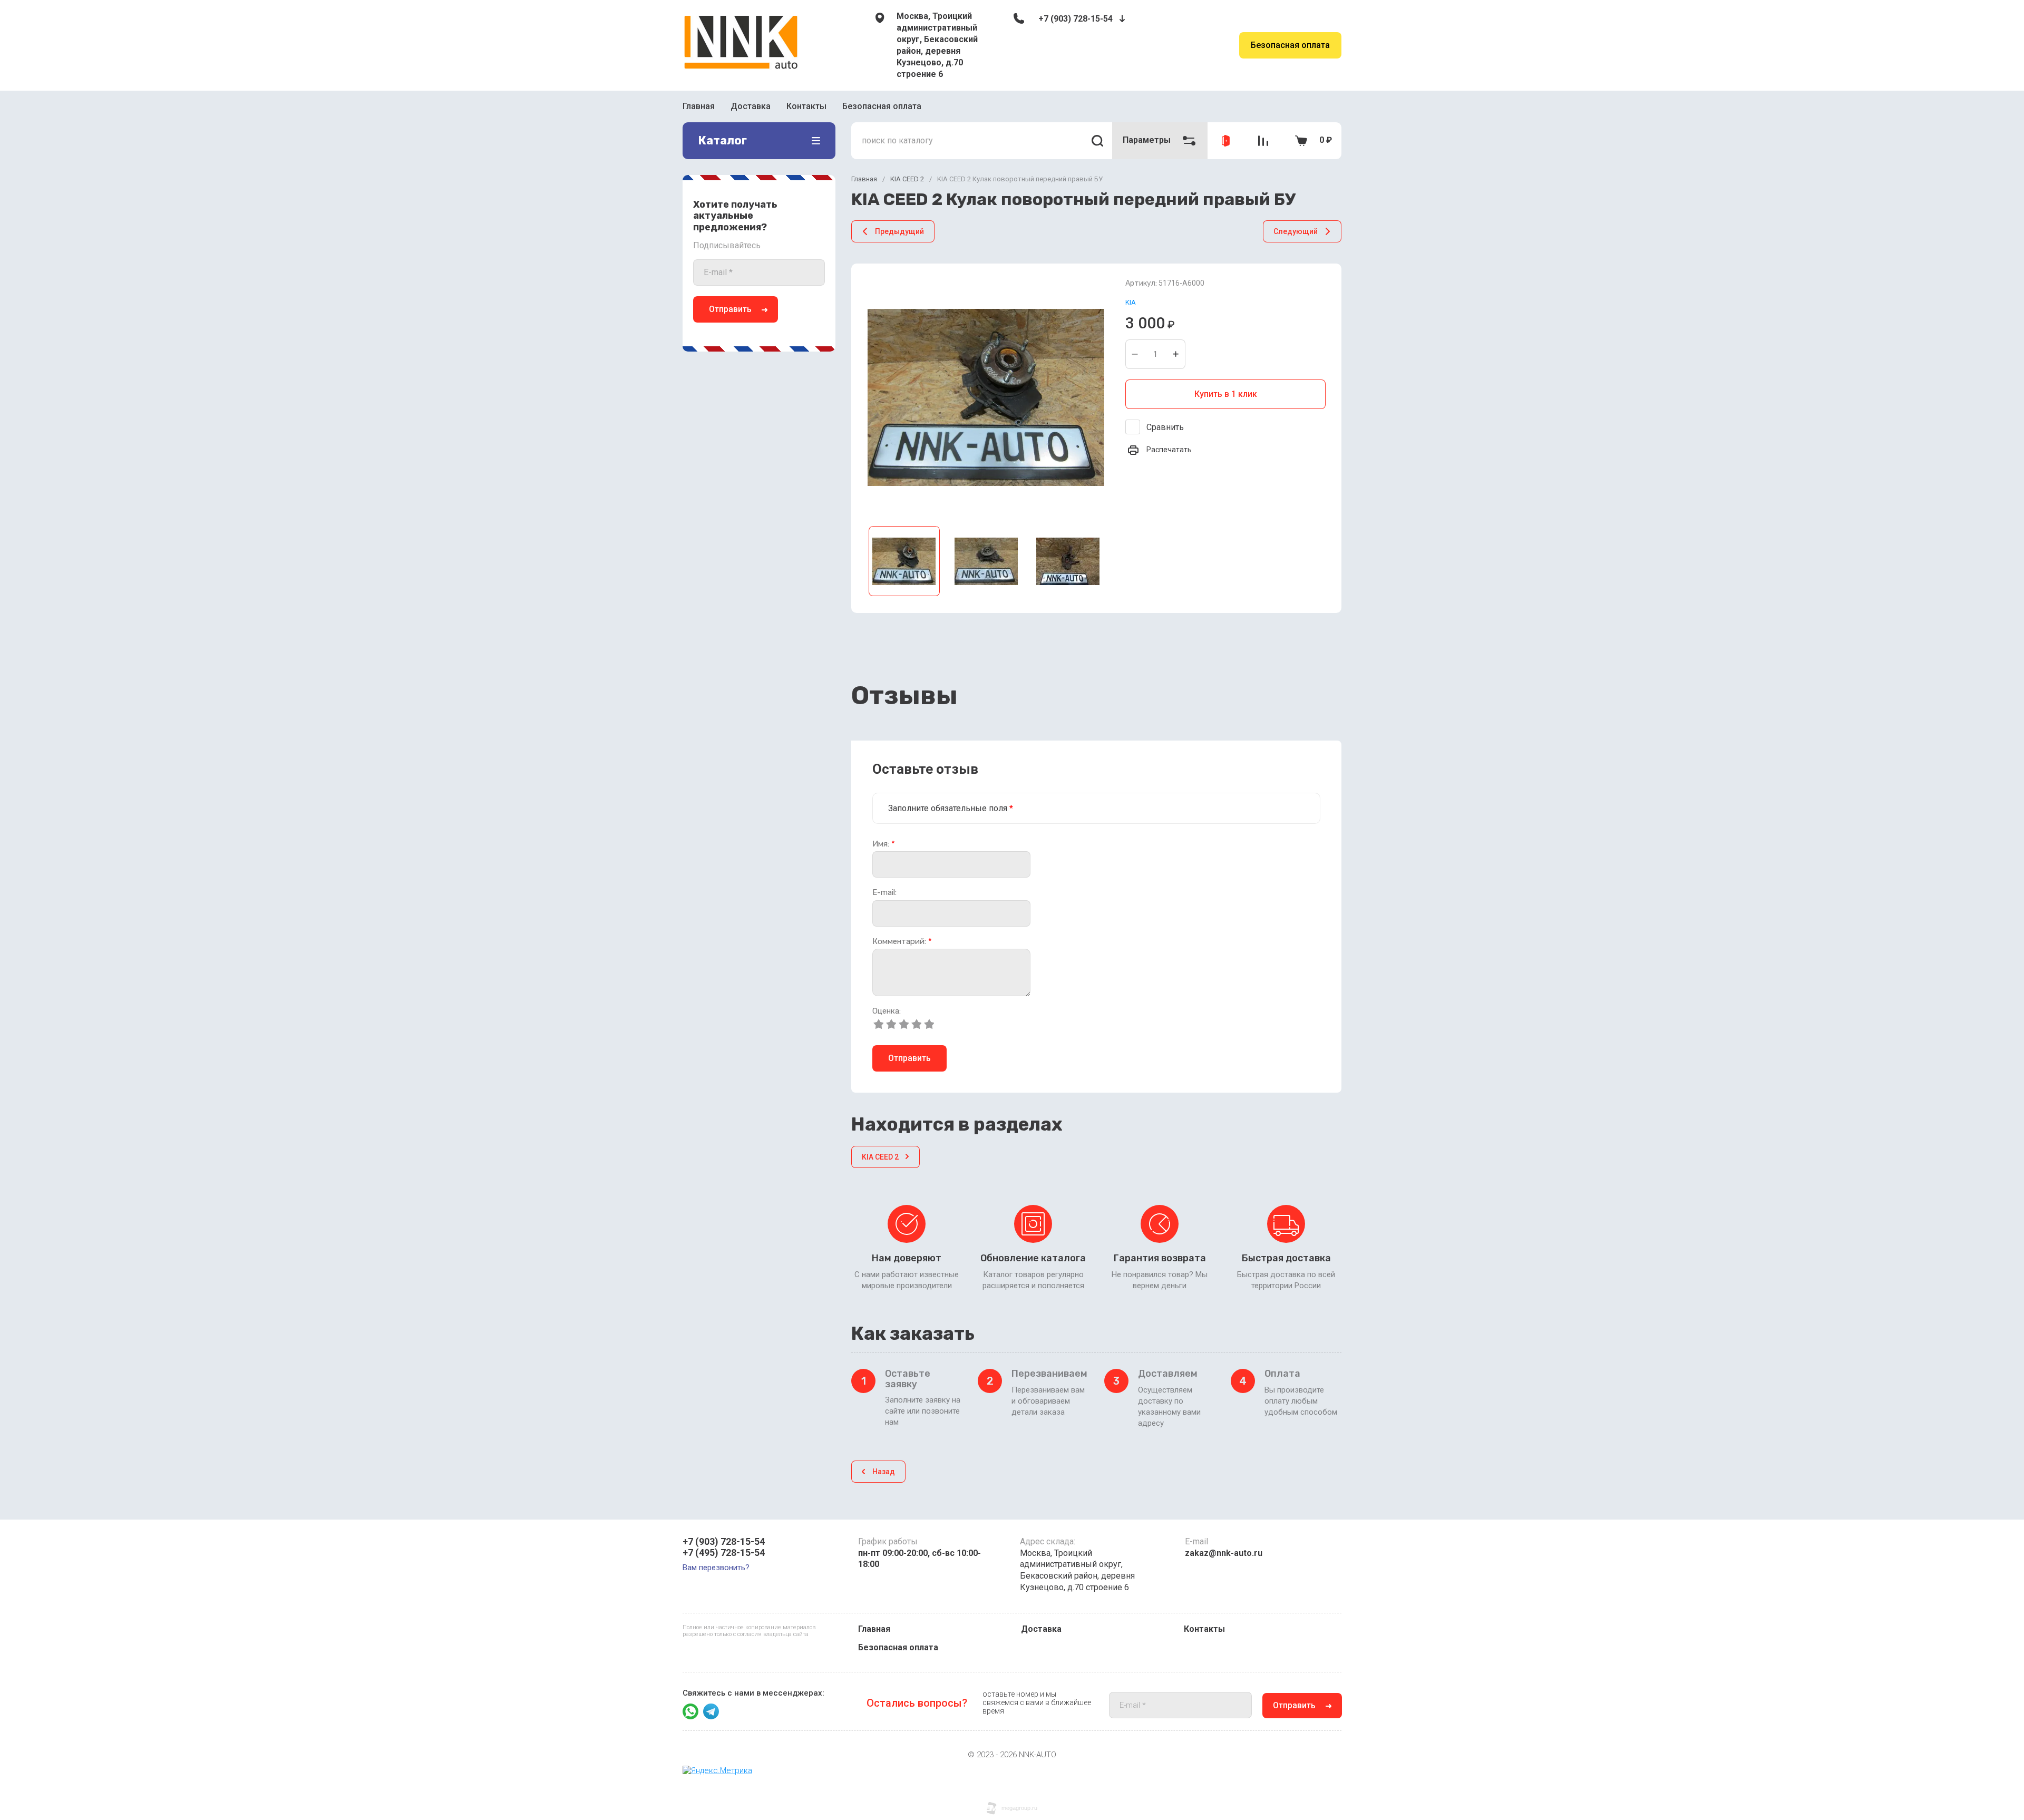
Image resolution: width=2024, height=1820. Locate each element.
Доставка (751, 106)
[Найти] (1097, 141)
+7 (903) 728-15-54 (1076, 19)
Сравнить (1165, 427)
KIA (1131, 302)
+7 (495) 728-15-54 (724, 1553)
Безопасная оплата (1290, 45)
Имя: (884, 844)
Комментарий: (902, 942)
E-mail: (884, 893)
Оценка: (887, 1011)
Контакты (806, 106)
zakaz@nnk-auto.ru (1224, 1553)
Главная (699, 106)
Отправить (730, 309)
